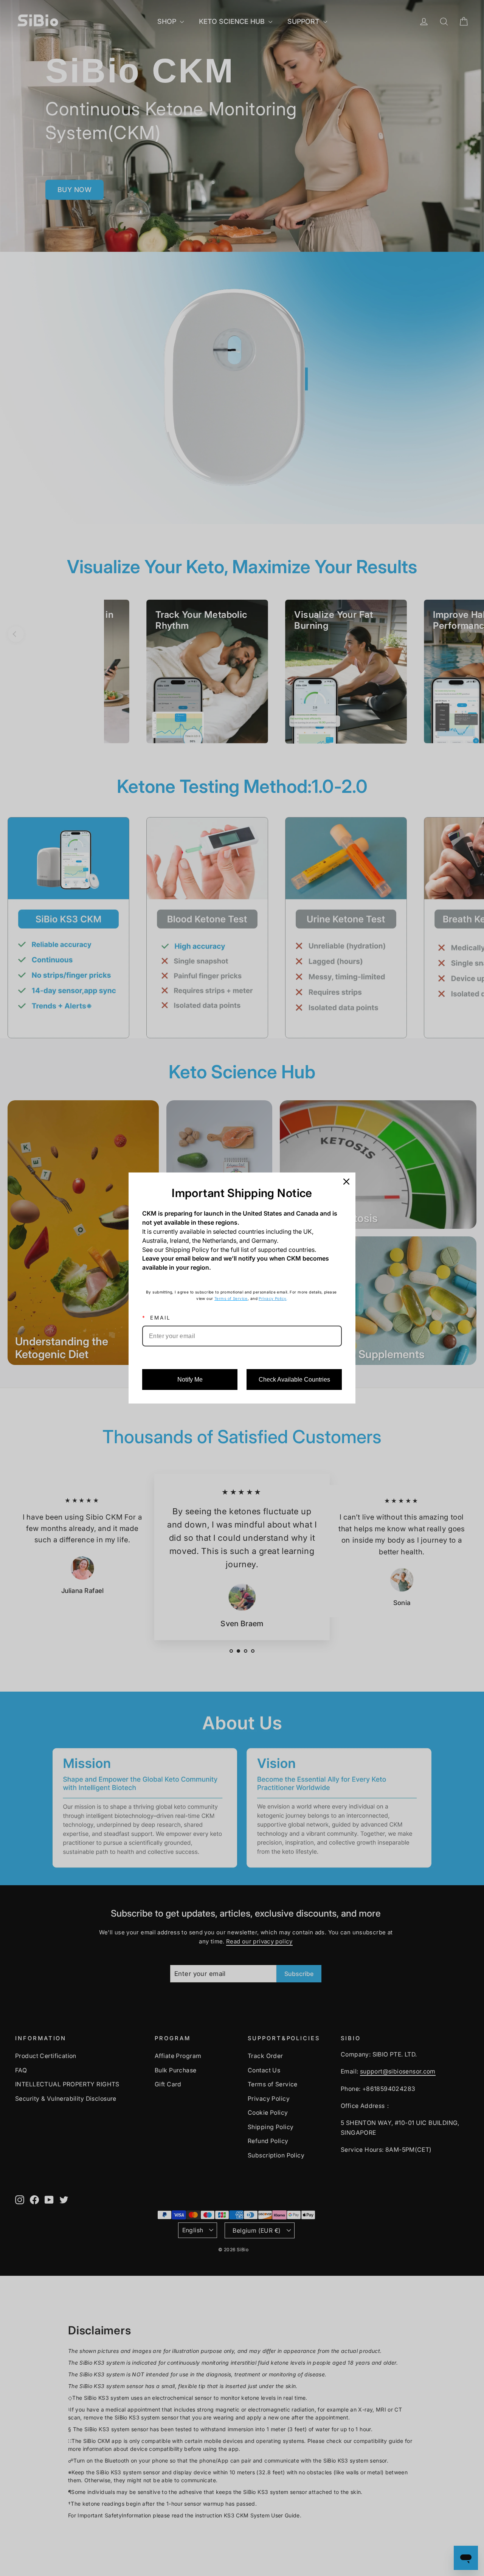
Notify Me (190, 1380)
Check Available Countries (294, 1380)
